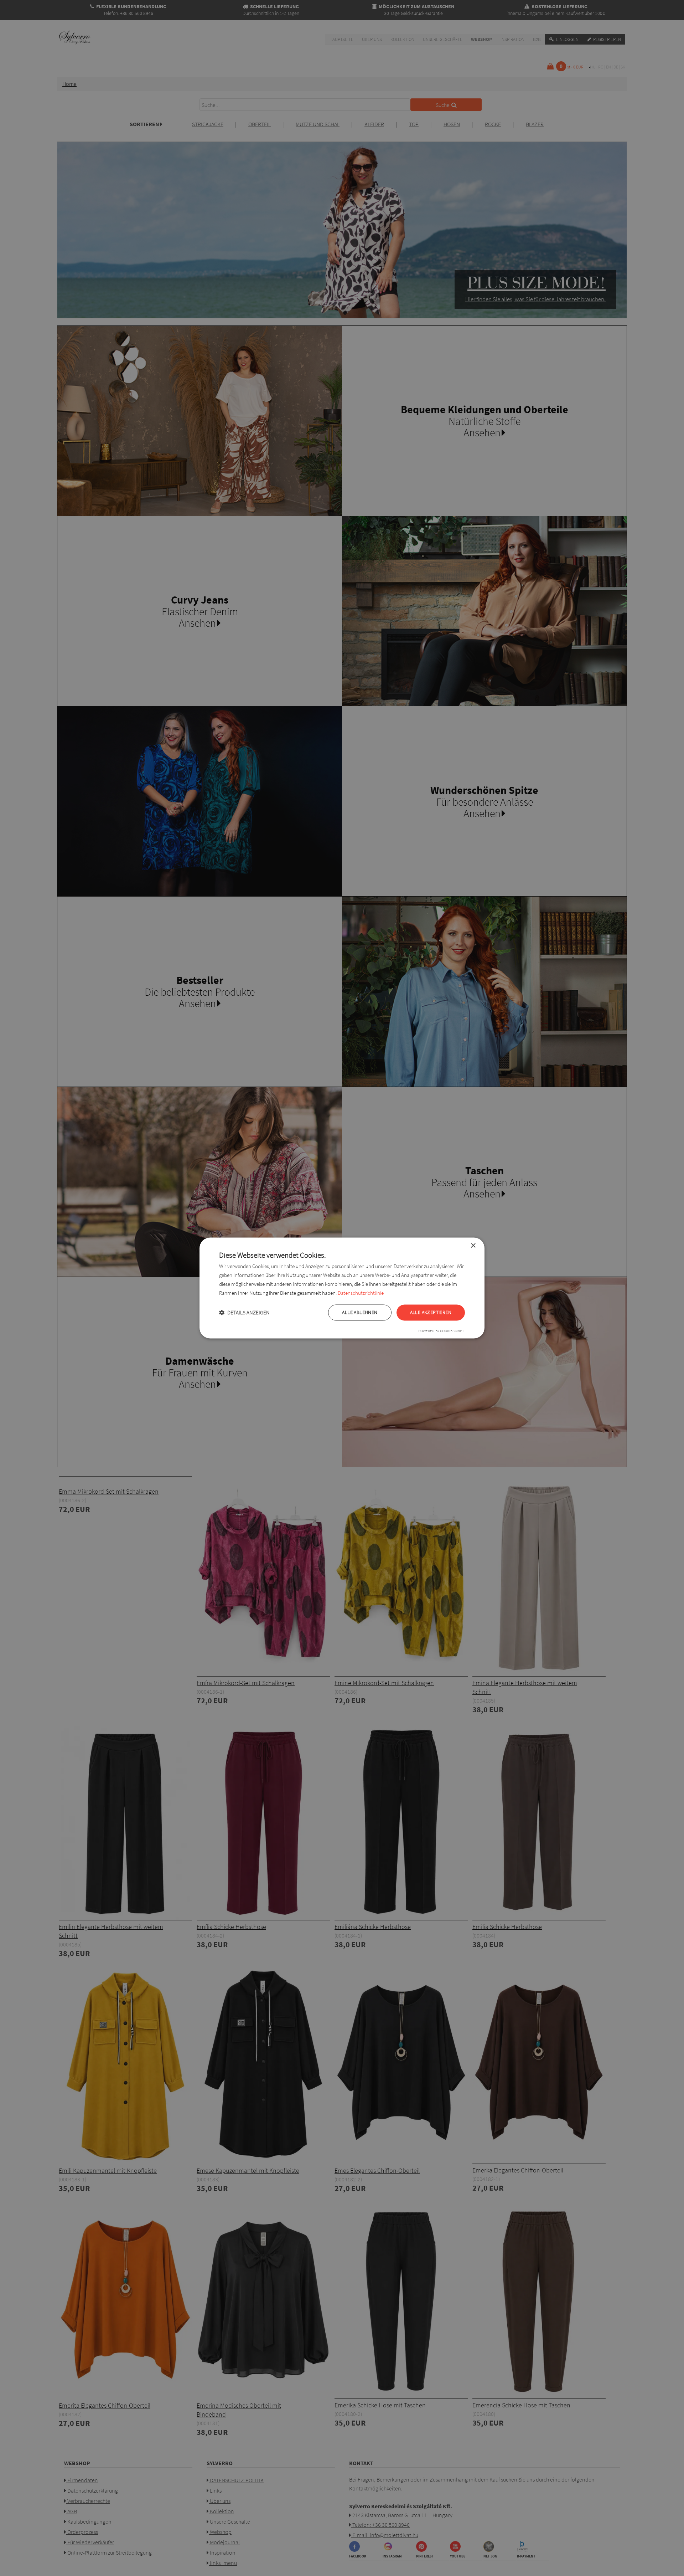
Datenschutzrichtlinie (361, 1293)
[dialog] (342, 1288)
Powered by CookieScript (441, 1331)
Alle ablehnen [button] (360, 1313)
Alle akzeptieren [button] (431, 1313)
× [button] (473, 1246)
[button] (244, 1313)
